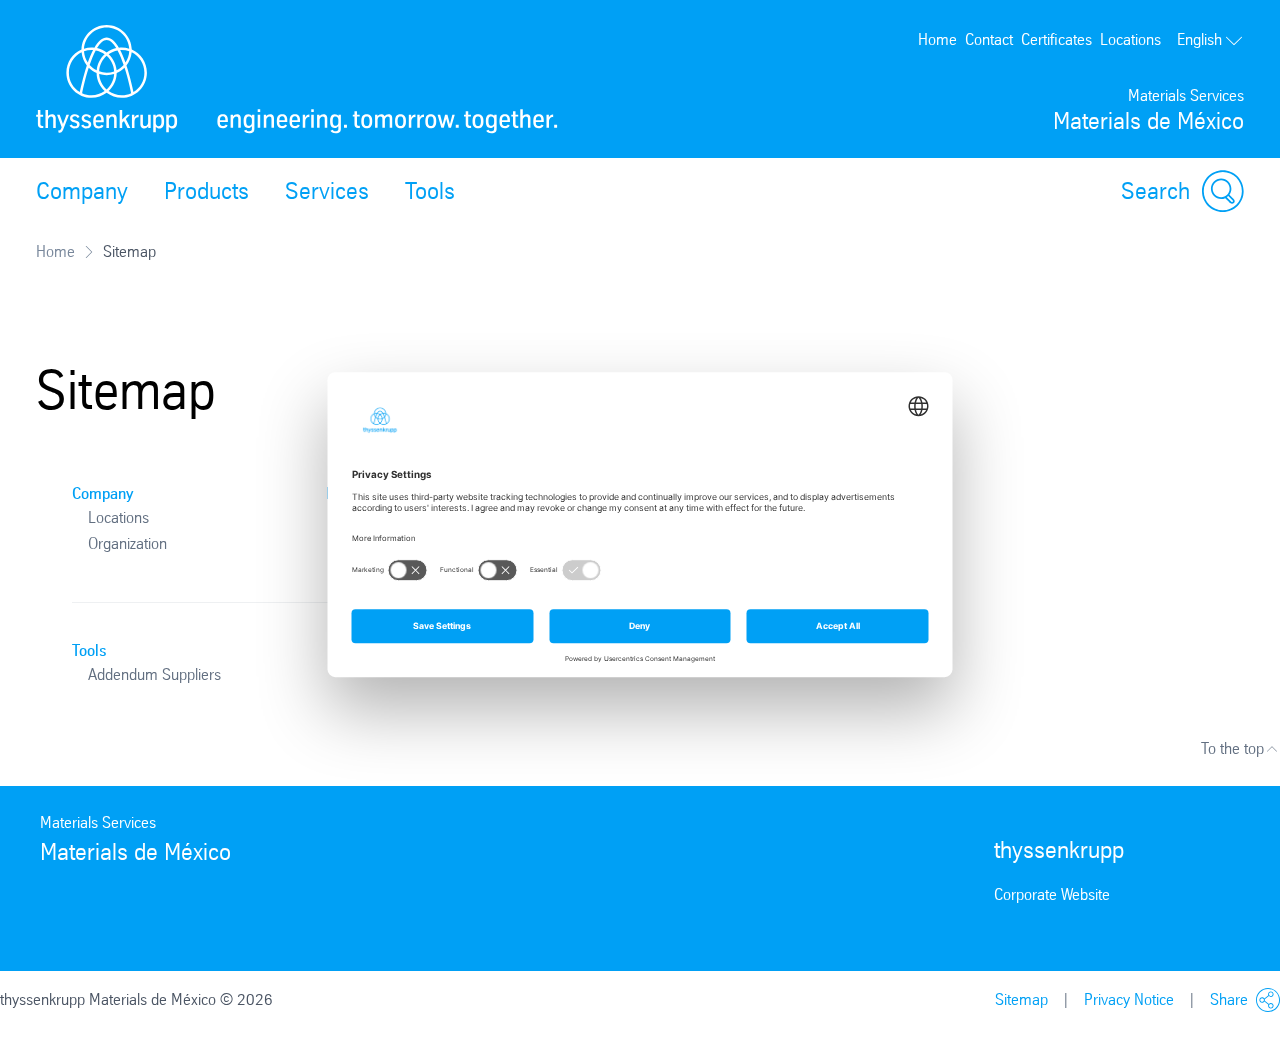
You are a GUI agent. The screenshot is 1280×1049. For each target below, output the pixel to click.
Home (937, 39)
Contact (989, 39)
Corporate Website (1052, 894)
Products (206, 191)
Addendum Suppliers (154, 674)
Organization (127, 543)
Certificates (1056, 39)
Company (82, 191)
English (1199, 39)
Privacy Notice (1129, 999)
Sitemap (1021, 999)
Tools (430, 191)
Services (327, 191)
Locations (1130, 39)
